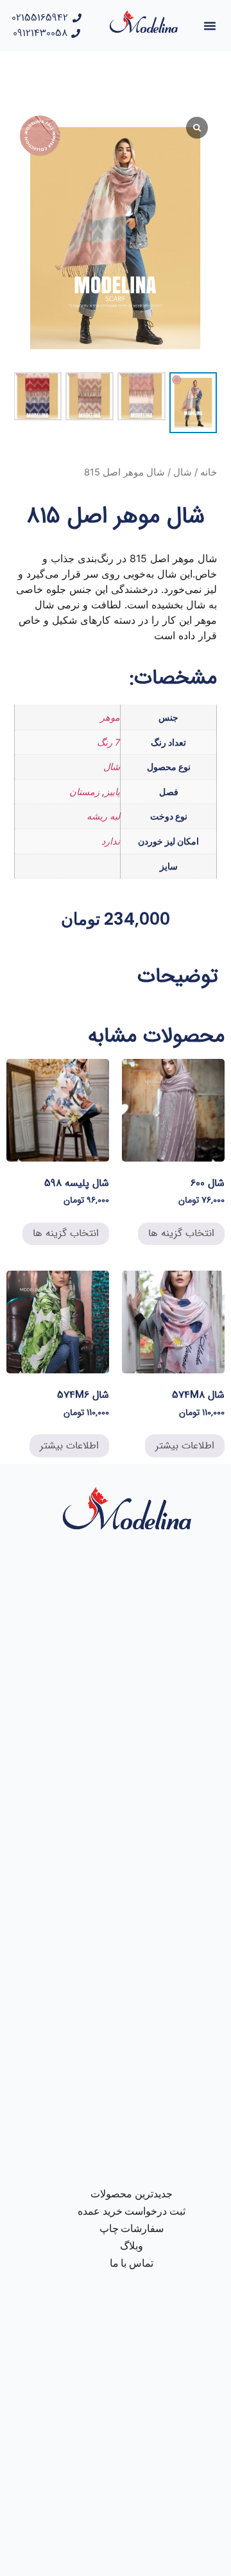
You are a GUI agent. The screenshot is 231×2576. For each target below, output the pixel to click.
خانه (209, 472)
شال (183, 472)
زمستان (84, 792)
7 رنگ (108, 742)
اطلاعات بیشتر (185, 1446)
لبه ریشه (103, 816)
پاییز (112, 792)
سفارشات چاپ (132, 2228)
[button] (210, 26)
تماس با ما (132, 2263)
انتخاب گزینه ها (181, 1233)
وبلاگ (132, 2246)
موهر (110, 717)
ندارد (111, 841)
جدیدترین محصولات (132, 2194)
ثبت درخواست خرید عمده (132, 2211)
